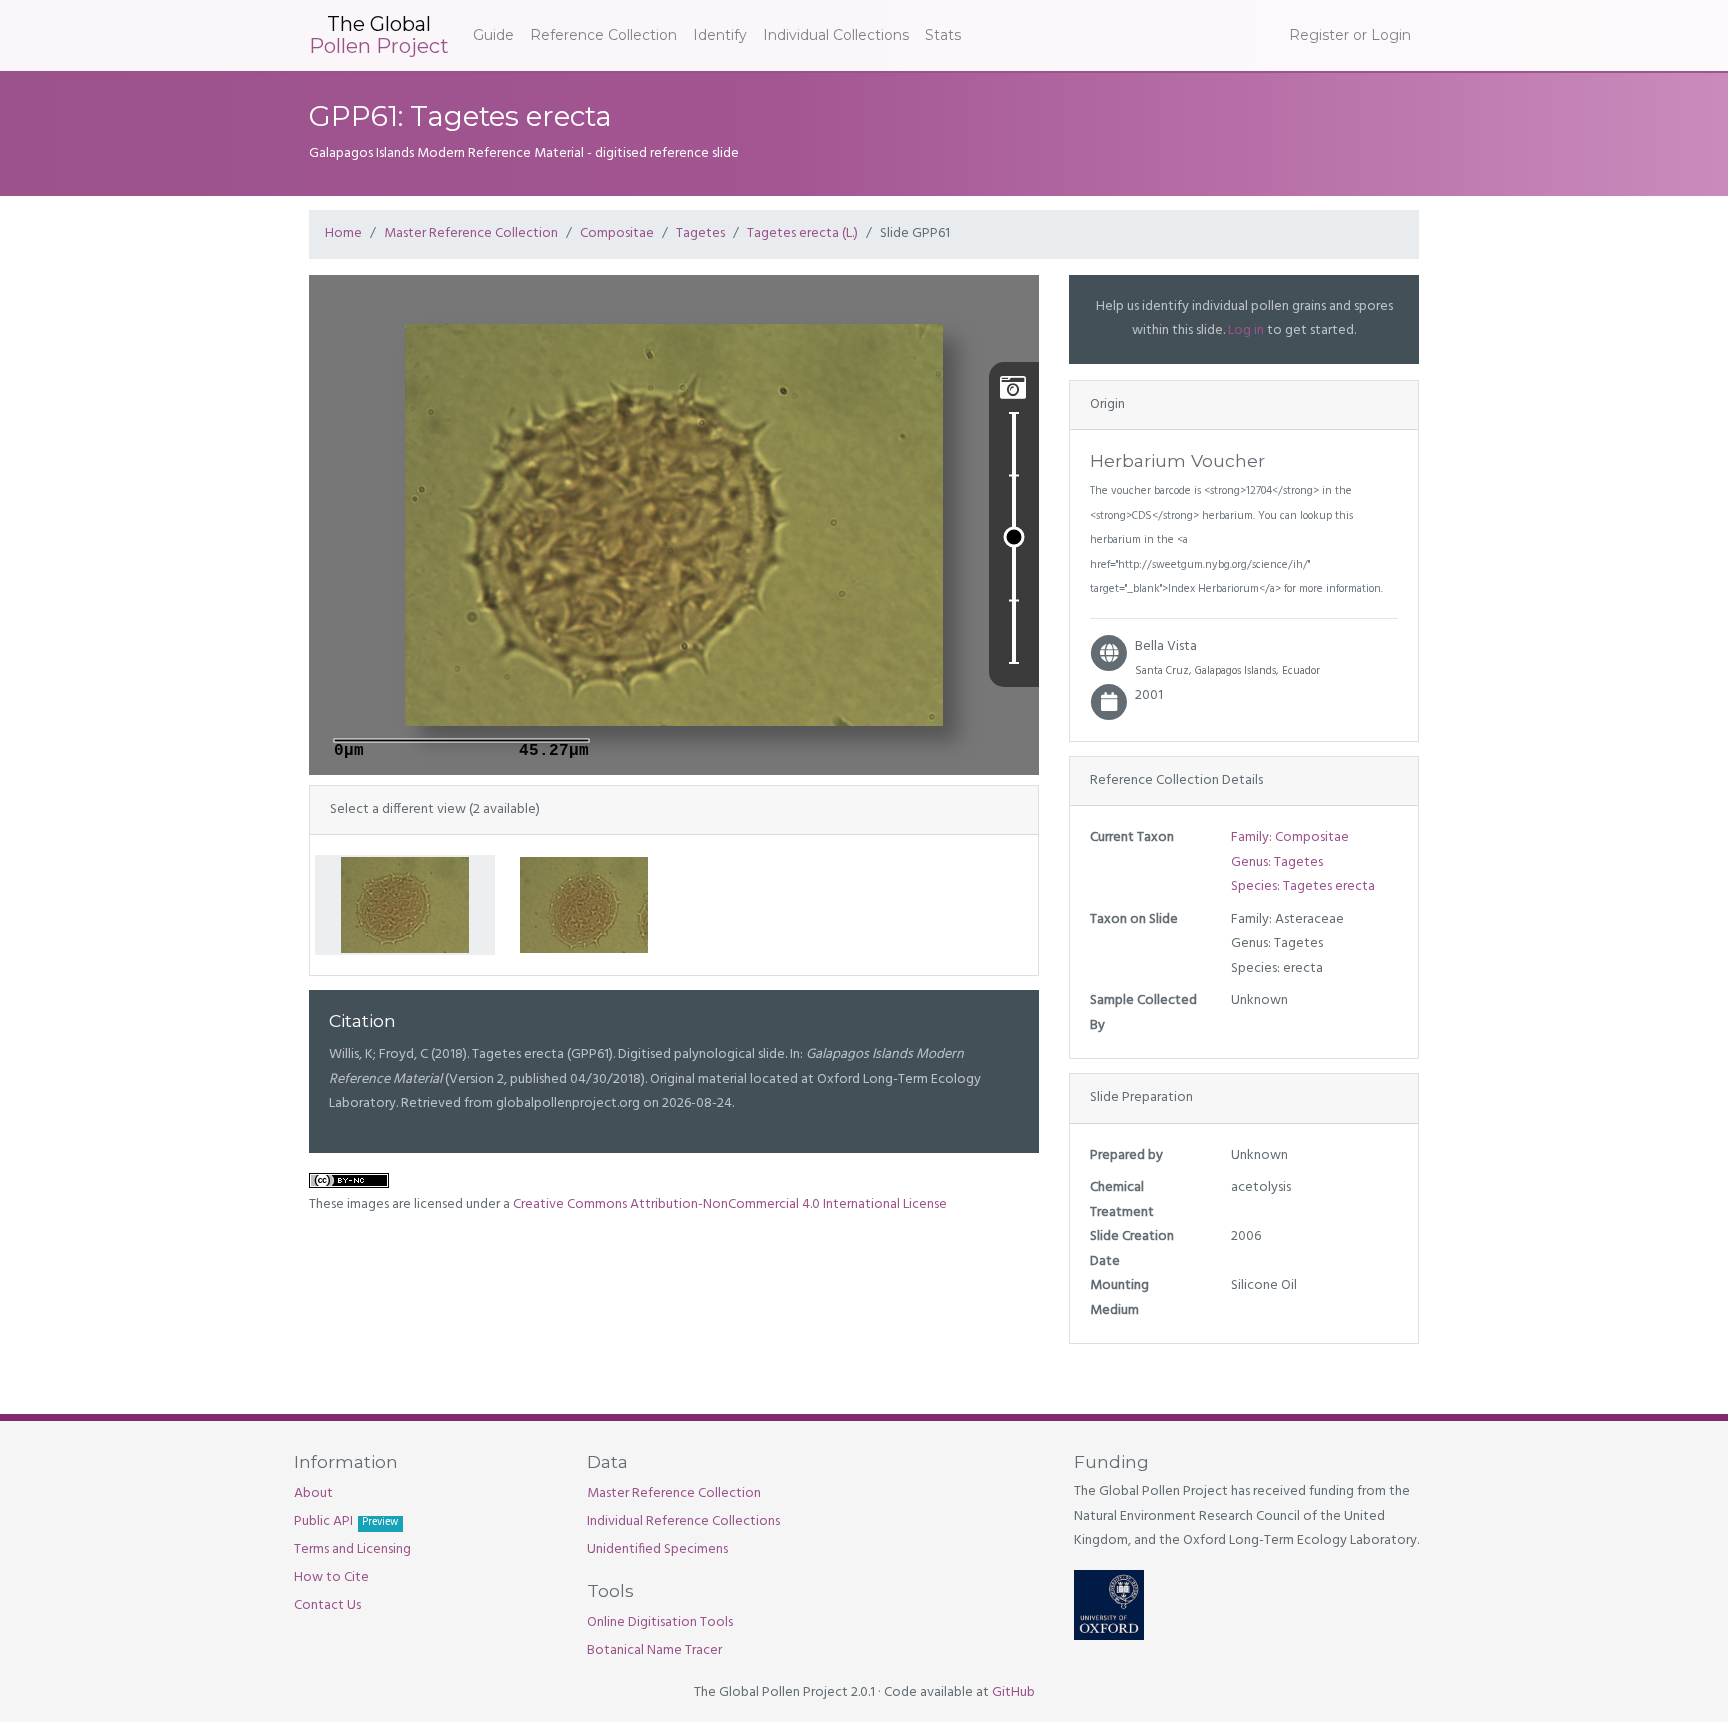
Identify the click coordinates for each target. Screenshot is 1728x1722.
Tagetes (700, 233)
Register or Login (1350, 35)
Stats (943, 35)
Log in (1246, 330)
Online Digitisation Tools (660, 1622)
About (313, 1493)
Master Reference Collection (471, 233)
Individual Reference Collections (683, 1521)
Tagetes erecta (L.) (802, 233)
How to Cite (331, 1577)
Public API (346, 1521)
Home (343, 233)
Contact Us (327, 1605)
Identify (720, 35)
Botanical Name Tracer (654, 1650)
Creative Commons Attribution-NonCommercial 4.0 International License (730, 1204)
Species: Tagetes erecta (1303, 886)
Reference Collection (603, 35)
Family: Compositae (1290, 837)
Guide (493, 35)
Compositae (617, 233)
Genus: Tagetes (1277, 862)
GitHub (1013, 1692)
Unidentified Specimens (657, 1549)
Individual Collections (836, 35)
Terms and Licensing (352, 1549)
